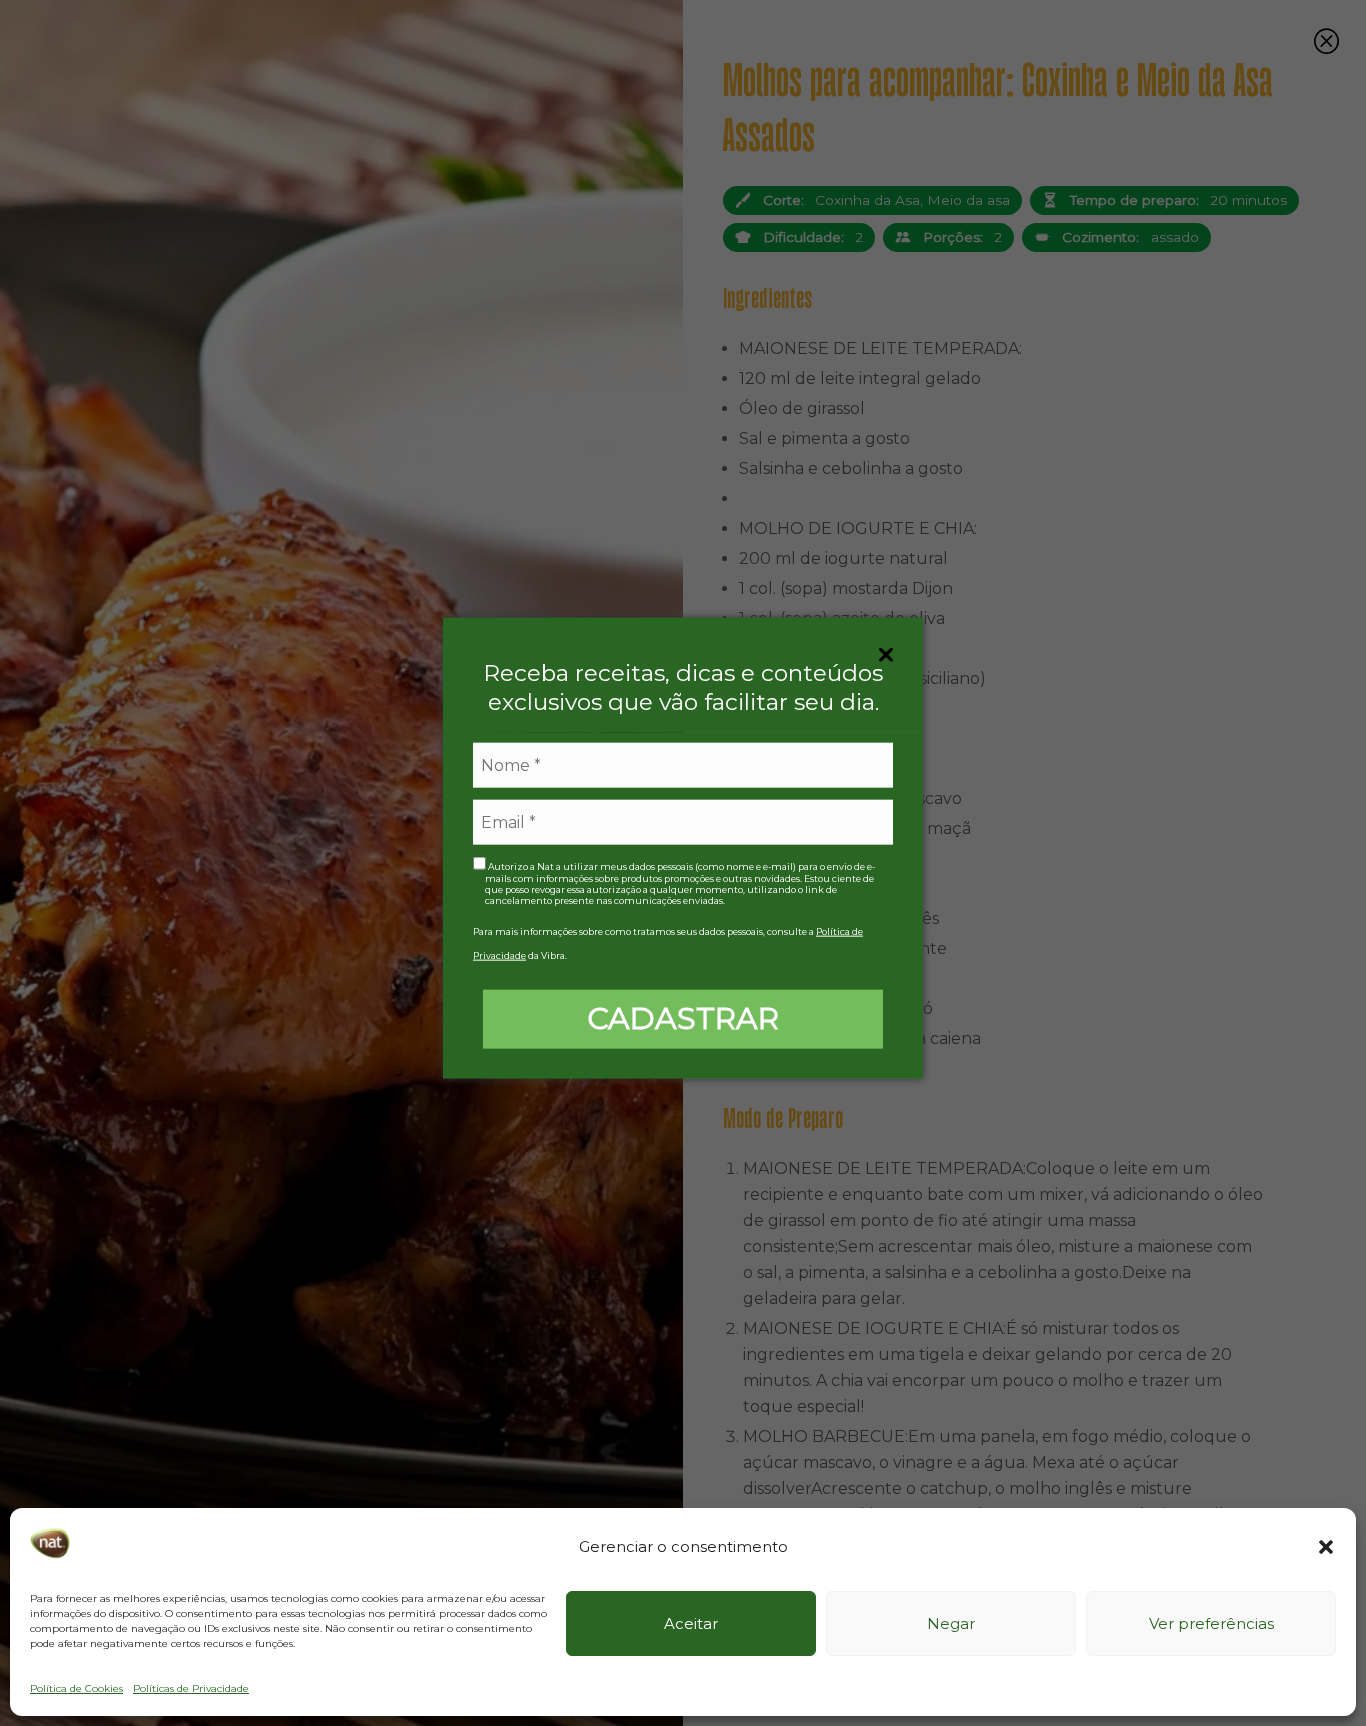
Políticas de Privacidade (191, 1688)
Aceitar (691, 1623)
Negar (951, 1623)
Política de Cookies (76, 1688)
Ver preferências (1211, 1623)
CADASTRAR (683, 1017)
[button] (1326, 1547)
